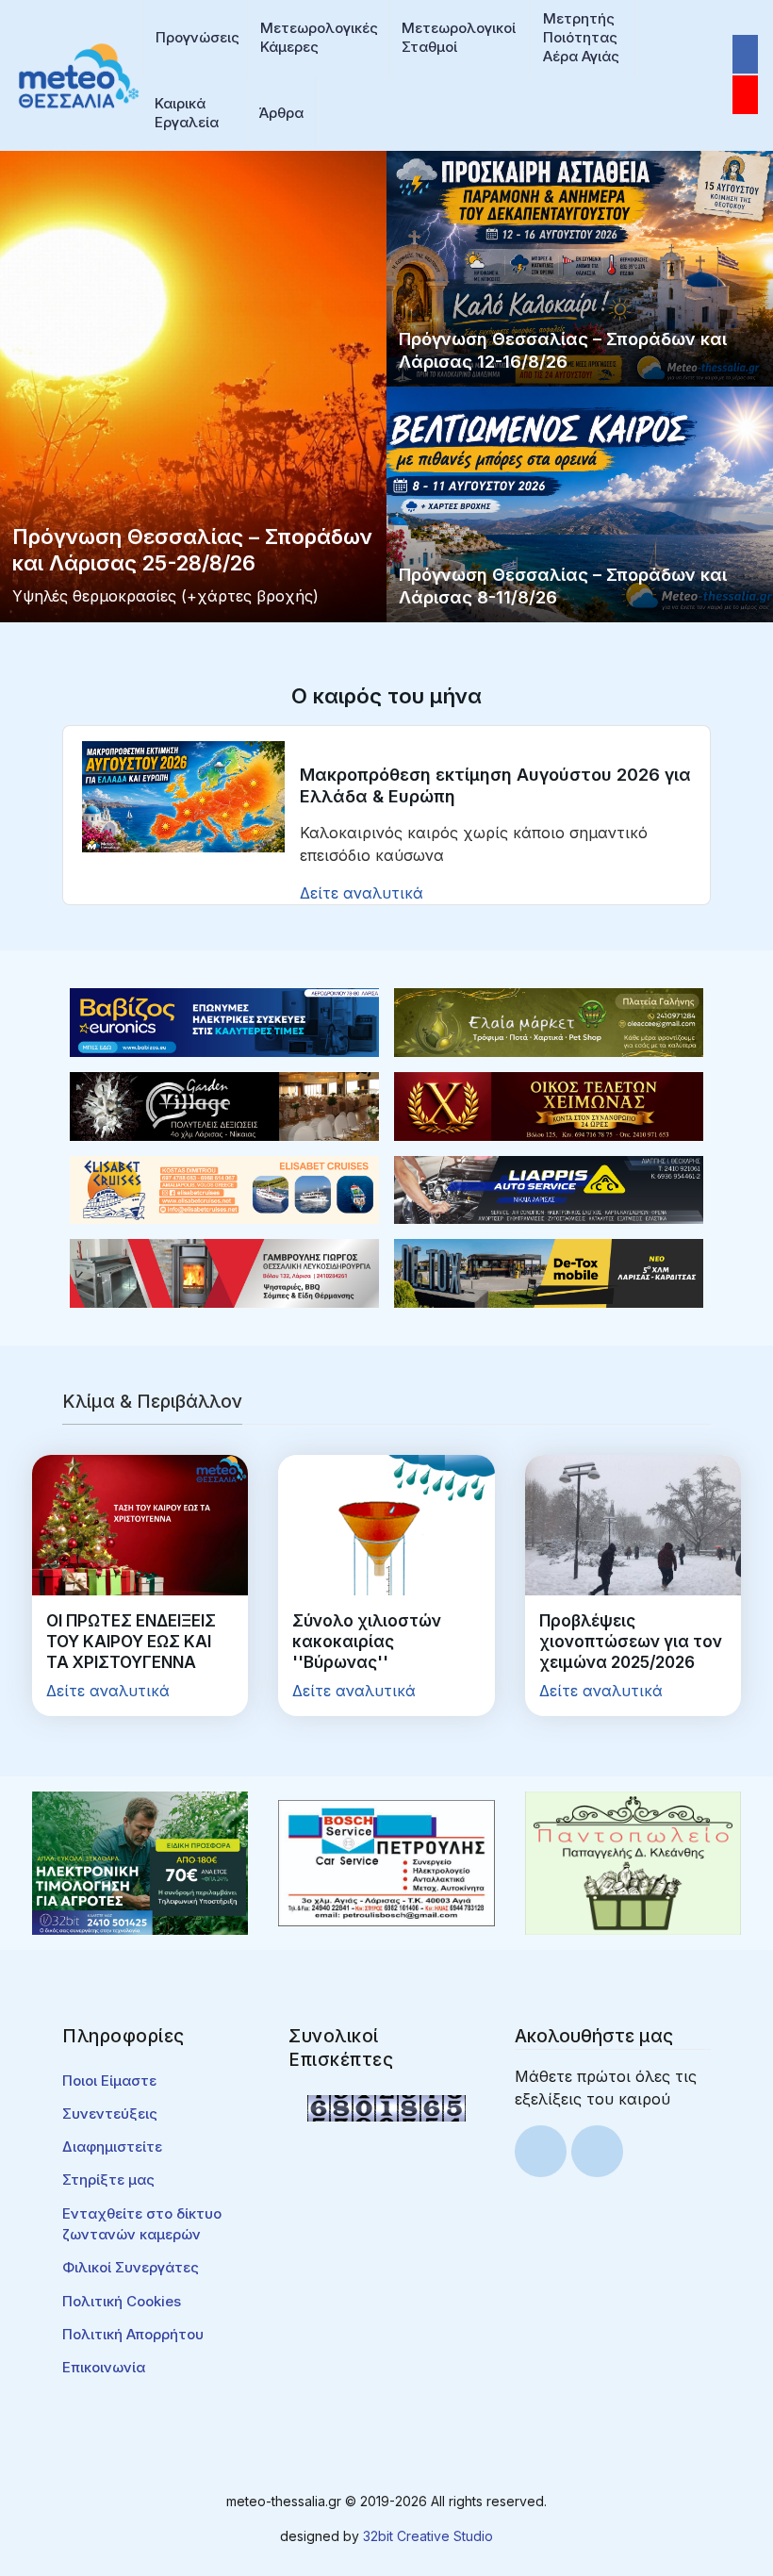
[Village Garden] (224, 1105)
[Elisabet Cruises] (224, 1188)
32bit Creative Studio (428, 2536)
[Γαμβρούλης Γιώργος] (224, 1272)
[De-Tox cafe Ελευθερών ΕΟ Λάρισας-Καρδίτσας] (549, 1272)
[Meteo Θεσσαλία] (79, 74)
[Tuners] (140, 1861)
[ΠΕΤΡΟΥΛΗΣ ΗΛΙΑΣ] (386, 1861)
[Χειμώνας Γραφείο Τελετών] (549, 1105)
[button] (195, 38)
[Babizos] (224, 1021)
